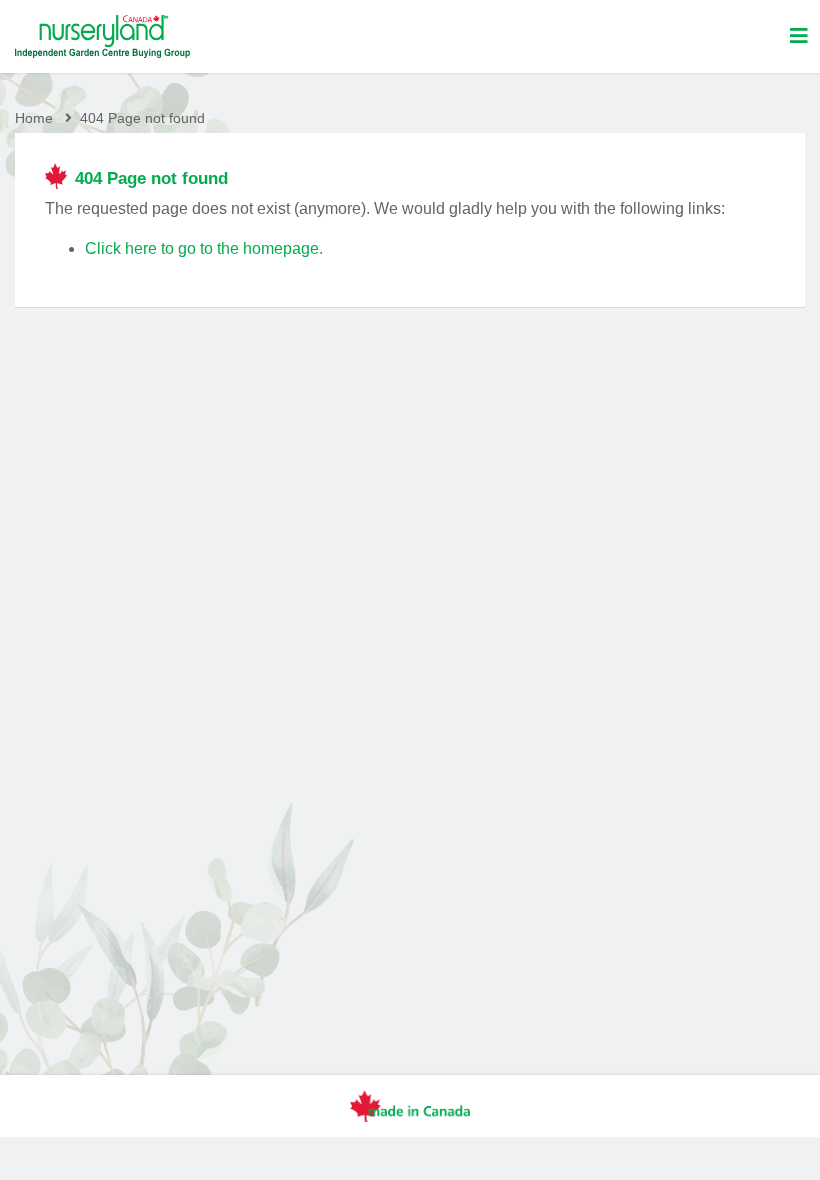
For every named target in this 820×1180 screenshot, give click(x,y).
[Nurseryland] (102, 36)
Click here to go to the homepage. (204, 248)
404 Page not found (142, 118)
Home (34, 118)
